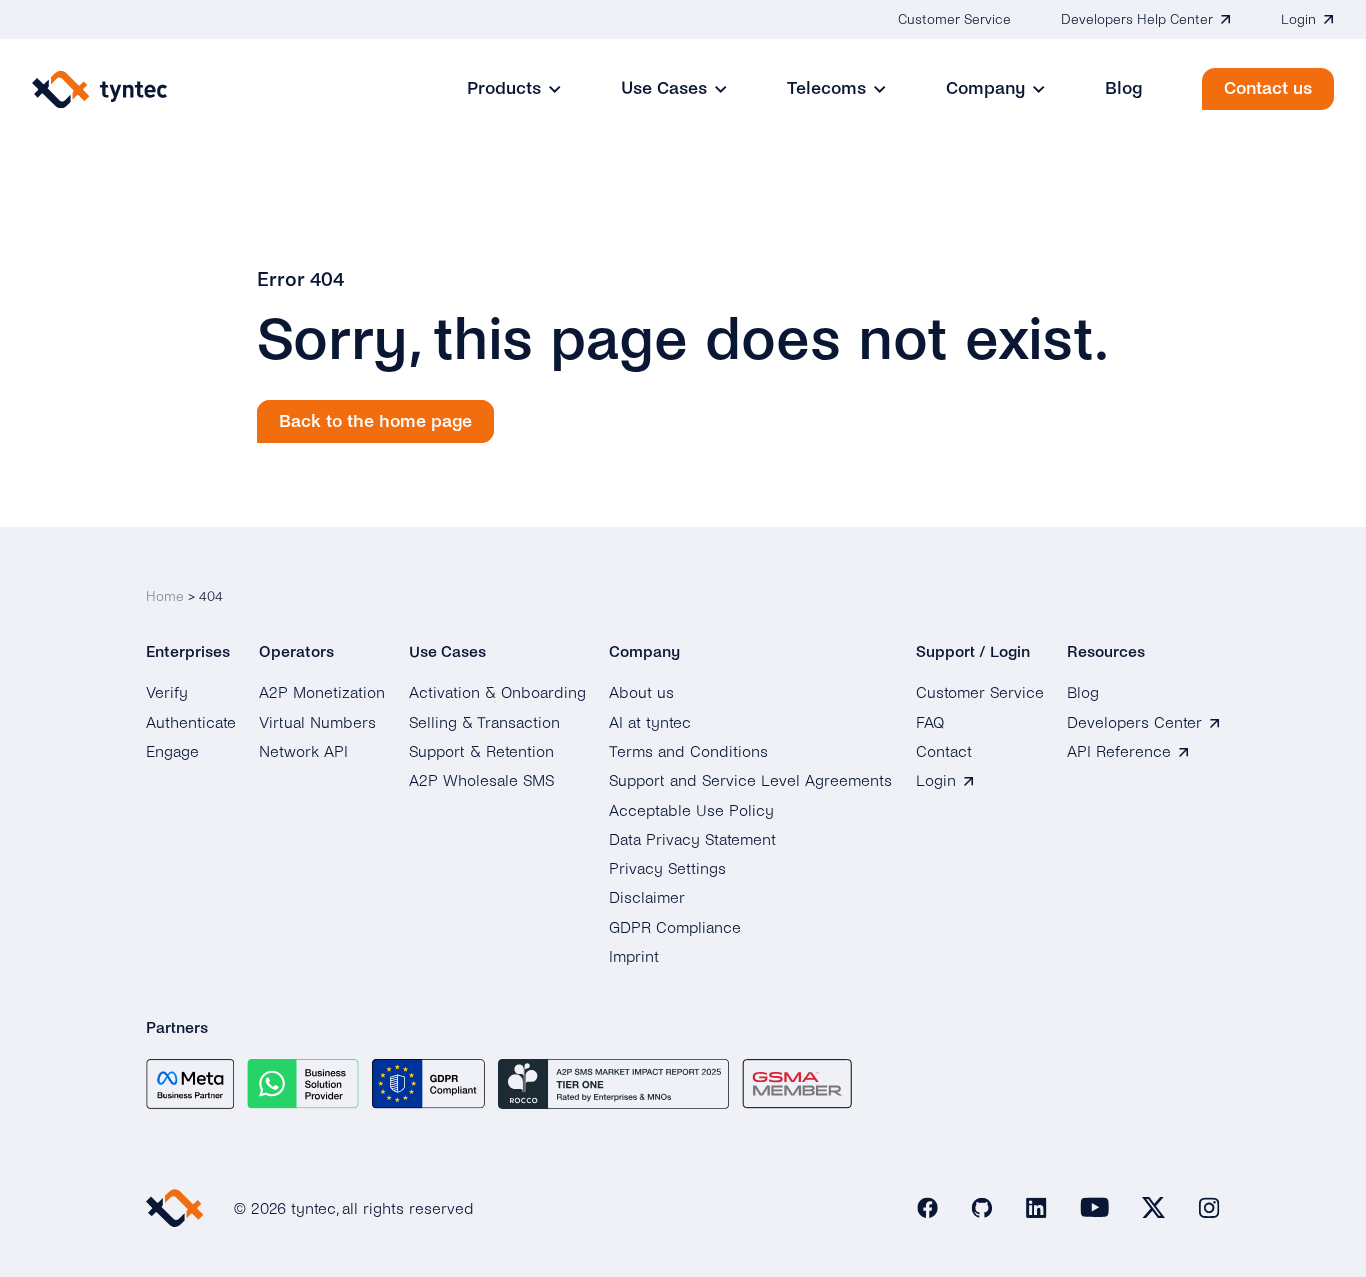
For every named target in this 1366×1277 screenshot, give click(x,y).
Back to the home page (375, 421)
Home (165, 596)
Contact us (1268, 88)
